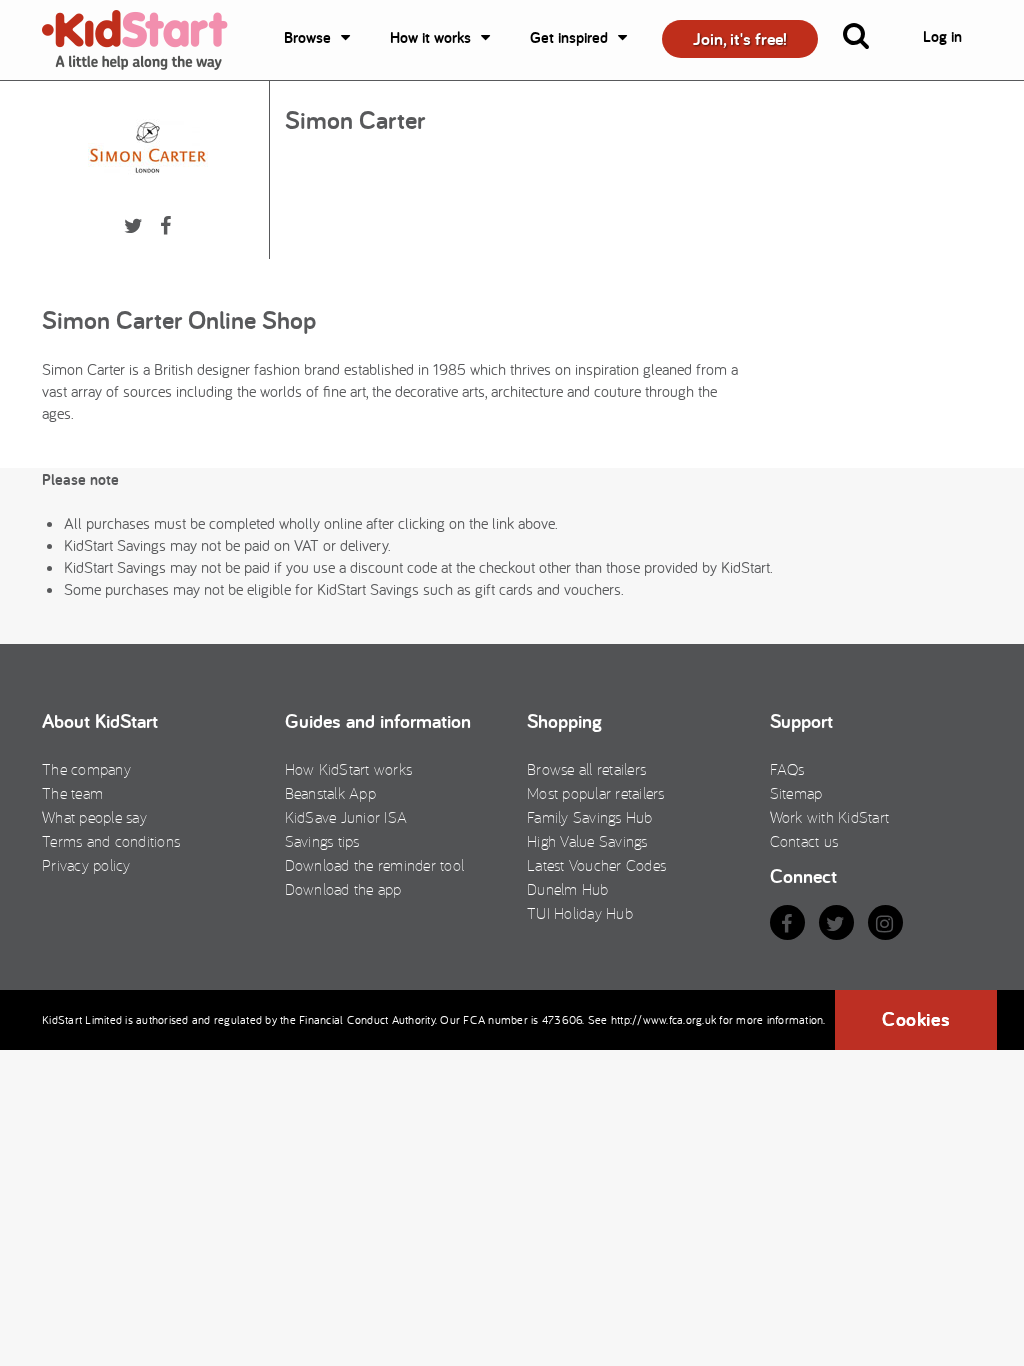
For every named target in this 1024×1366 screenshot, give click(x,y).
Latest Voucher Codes (596, 865)
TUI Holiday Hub (580, 913)
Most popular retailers (596, 793)
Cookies (916, 1019)
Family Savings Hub (590, 817)
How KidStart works (349, 769)
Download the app (343, 889)
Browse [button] (307, 37)
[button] (868, 40)
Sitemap (796, 793)
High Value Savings (587, 841)
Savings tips (322, 841)
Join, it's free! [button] (740, 38)
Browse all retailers (586, 769)
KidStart (147, 40)
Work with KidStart (830, 817)
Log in (942, 36)
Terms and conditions (111, 841)
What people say (94, 817)
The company (86, 769)
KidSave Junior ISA (346, 817)
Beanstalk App (330, 793)
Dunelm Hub (568, 889)
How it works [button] (430, 37)
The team (72, 793)
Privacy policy (86, 865)
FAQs (787, 769)
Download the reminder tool (375, 865)
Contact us (804, 841)
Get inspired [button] (569, 37)
